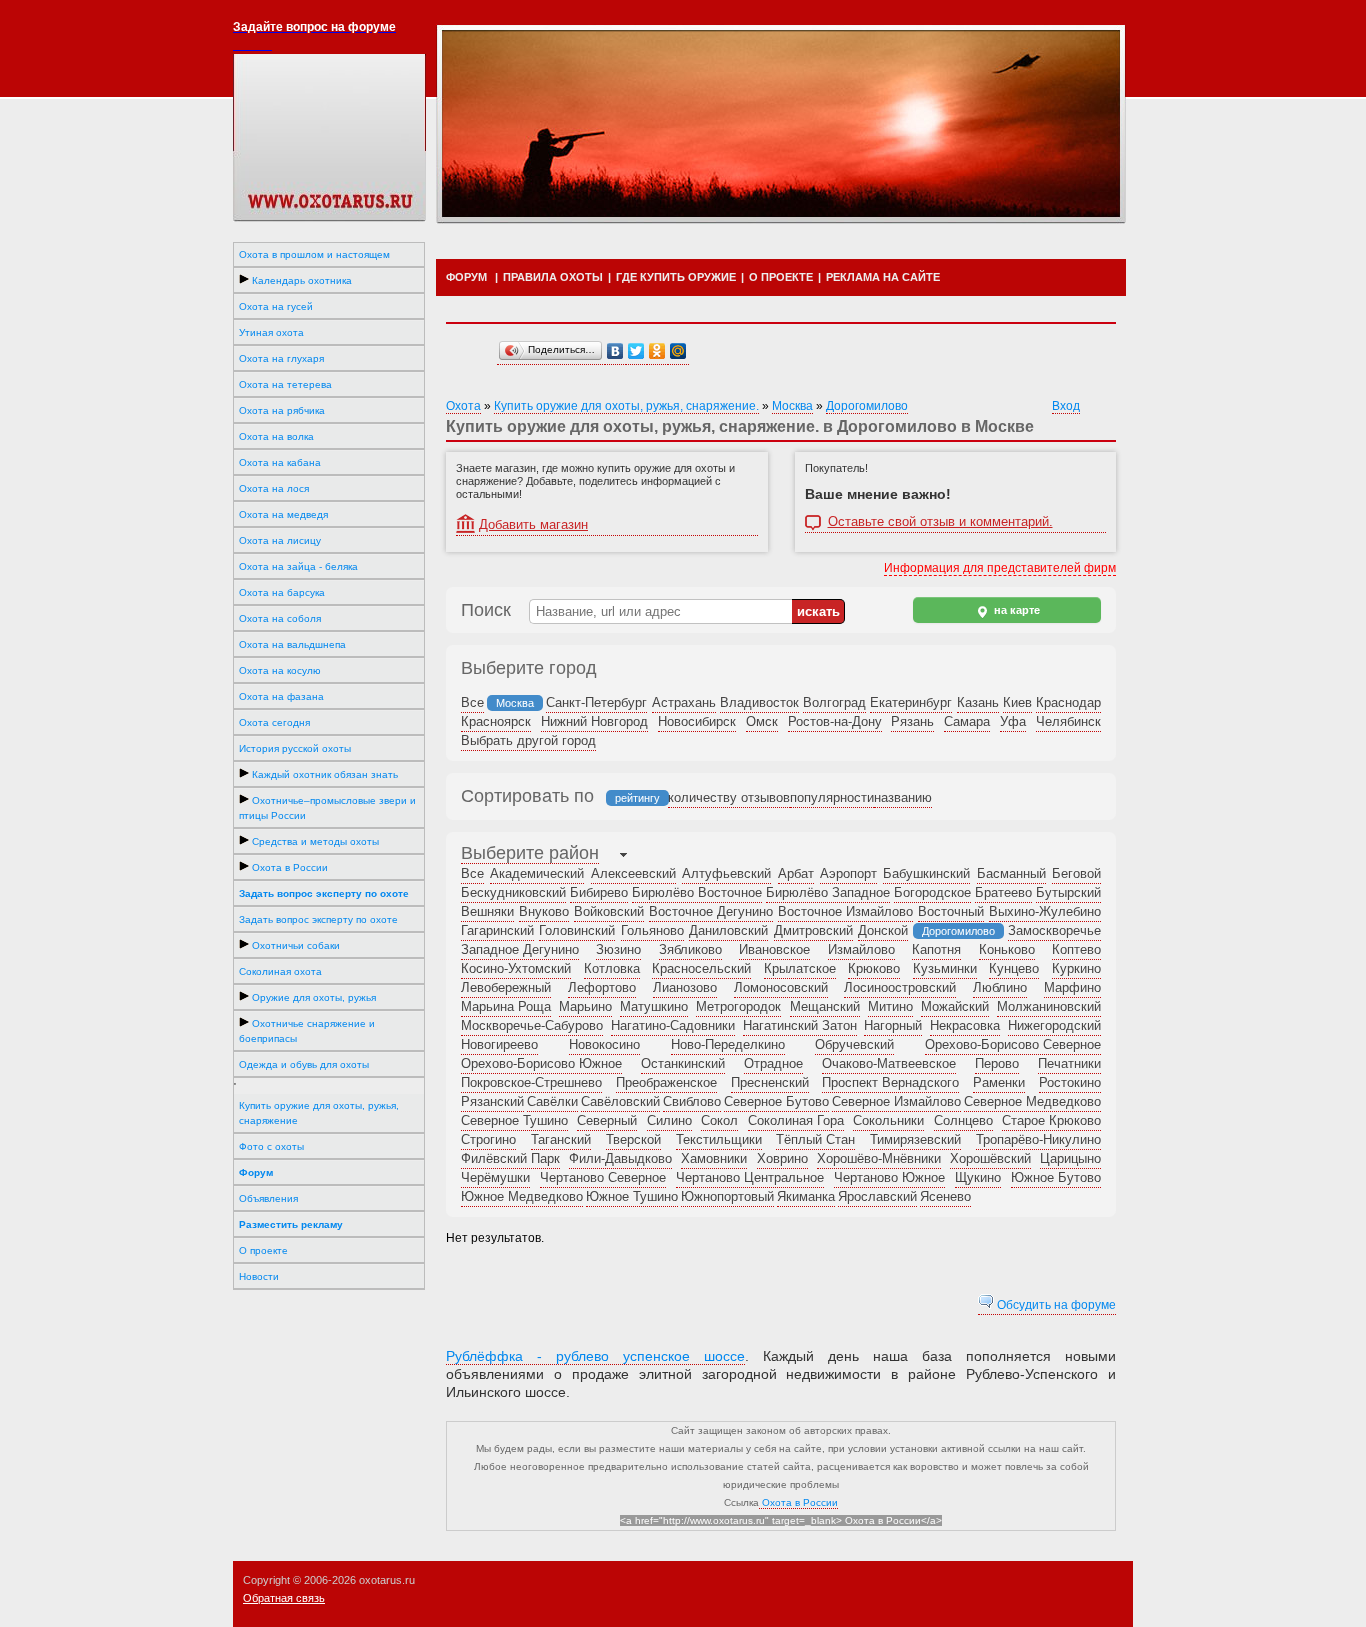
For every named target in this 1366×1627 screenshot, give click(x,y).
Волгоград (834, 702)
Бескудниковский (513, 892)
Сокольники (888, 1120)
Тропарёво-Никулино (1038, 1139)
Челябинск (1068, 721)
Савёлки (552, 1101)
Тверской (633, 1139)
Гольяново (652, 930)
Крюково (874, 968)
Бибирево (599, 892)
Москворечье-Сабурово (532, 1025)
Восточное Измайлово (845, 911)
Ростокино (1070, 1082)
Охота (463, 406)
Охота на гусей (276, 306)
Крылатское (800, 968)
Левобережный (506, 987)
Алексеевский (633, 873)
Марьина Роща (506, 1006)
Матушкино (654, 1006)
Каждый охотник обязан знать (323, 774)
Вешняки (487, 911)
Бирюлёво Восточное (697, 892)
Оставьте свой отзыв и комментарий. (940, 522)
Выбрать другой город (528, 740)
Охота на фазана (281, 696)
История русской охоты (295, 748)
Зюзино (618, 949)
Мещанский (825, 1006)
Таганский (561, 1139)
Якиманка (806, 1196)
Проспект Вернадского (890, 1082)
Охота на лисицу (280, 540)
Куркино (1076, 968)
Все (472, 702)
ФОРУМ (466, 277)
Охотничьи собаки (294, 945)
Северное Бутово (776, 1101)
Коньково (1007, 949)
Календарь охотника (300, 280)
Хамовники (714, 1158)
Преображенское (666, 1082)
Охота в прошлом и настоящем (314, 254)
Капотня (936, 949)
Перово (997, 1063)
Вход (1066, 406)
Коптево (1076, 949)
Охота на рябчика (282, 410)
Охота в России (288, 867)
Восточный (951, 911)
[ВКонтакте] (615, 351)
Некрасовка (965, 1025)
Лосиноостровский (900, 987)
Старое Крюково (1051, 1120)
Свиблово (692, 1101)
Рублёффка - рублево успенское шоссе (595, 1356)
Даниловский (728, 930)
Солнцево (963, 1120)
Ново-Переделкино (728, 1044)
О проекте (263, 1250)
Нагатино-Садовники (673, 1025)
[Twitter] (636, 351)
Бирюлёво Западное (828, 892)
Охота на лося (274, 488)
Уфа (1013, 721)
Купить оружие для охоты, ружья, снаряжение (319, 1113)
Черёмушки (495, 1177)
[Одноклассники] (657, 351)
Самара (967, 721)
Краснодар (1068, 702)
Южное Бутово (1056, 1177)
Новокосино (604, 1044)
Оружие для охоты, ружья (312, 997)
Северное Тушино (514, 1120)
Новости (259, 1276)
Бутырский (1068, 892)
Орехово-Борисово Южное (541, 1063)
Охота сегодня (274, 722)
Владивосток (759, 702)
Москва (792, 406)
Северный (607, 1120)
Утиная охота (271, 332)
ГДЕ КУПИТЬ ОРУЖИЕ (676, 277)
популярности (832, 797)
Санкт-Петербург (596, 702)
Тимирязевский (915, 1139)
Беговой (1076, 873)
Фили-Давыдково (620, 1158)
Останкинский (683, 1063)
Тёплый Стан (815, 1139)
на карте (1015, 610)
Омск (762, 721)
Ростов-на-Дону (835, 721)
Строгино (488, 1139)
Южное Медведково (522, 1196)
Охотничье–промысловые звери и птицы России (327, 808)
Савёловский (620, 1101)
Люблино (1000, 987)
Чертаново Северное (603, 1177)
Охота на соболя (280, 618)
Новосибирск (697, 721)
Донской (883, 930)
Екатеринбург (911, 702)
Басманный (1011, 873)
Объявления (268, 1198)
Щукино (978, 1177)
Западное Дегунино (520, 949)
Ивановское (774, 949)
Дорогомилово (867, 406)
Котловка (612, 968)
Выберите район (530, 853)
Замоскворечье (1054, 930)
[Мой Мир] (678, 351)
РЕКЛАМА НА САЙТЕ (883, 277)
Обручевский (854, 1044)
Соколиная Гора (796, 1120)
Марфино (1072, 987)
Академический (537, 873)
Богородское (932, 892)
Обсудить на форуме (1055, 1305)
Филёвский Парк (510, 1158)
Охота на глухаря (281, 358)
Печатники (1069, 1063)
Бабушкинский (926, 873)
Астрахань (684, 702)
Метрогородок (738, 1006)
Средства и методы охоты (314, 841)
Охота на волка (276, 436)
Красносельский (701, 968)
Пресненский (770, 1082)
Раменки (999, 1082)
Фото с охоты (271, 1146)
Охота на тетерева (285, 384)
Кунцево (1014, 968)
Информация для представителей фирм (1000, 568)
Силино (669, 1120)
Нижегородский (1054, 1025)
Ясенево (945, 1196)
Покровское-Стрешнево (531, 1082)
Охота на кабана (280, 462)
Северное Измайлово (896, 1101)
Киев (1017, 702)
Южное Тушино (632, 1196)
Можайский (955, 1006)
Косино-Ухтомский (516, 968)
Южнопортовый (727, 1196)
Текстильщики (719, 1139)
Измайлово (861, 949)
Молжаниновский (1049, 1006)
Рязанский (492, 1101)
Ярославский (877, 1196)
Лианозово (685, 987)
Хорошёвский (990, 1158)
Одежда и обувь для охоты (304, 1064)
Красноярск (496, 721)
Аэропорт (848, 873)
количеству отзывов (729, 797)
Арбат (796, 873)
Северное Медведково (1032, 1101)
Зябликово (690, 949)
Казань (978, 702)
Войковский (609, 911)
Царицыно (1070, 1158)
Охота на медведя (283, 514)
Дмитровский (813, 930)
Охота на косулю (280, 670)
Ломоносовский (781, 987)
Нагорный (893, 1025)
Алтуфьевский (726, 873)
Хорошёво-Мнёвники (879, 1158)
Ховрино (782, 1158)
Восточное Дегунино (711, 911)
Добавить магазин (533, 524)
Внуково (544, 911)
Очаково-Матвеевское (889, 1063)
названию (903, 797)
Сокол (719, 1120)
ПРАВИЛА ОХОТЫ (553, 277)
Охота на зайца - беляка (298, 566)
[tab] (530, 855)
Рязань (912, 721)
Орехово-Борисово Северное (1013, 1044)
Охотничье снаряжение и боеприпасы (307, 1031)
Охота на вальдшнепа (292, 644)
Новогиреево (499, 1044)
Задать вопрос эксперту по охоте (318, 919)
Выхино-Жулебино (1045, 911)
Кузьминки (945, 968)
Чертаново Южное (889, 1177)
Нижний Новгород (594, 721)
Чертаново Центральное (750, 1177)
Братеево (1003, 892)
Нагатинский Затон (800, 1025)
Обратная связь (284, 1598)
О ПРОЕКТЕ (781, 277)
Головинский (577, 930)
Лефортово (602, 987)
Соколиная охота (280, 971)
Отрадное (773, 1063)
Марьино (585, 1006)
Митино (890, 1006)
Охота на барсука (282, 592)
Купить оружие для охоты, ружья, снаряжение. (626, 406)
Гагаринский (497, 930)
